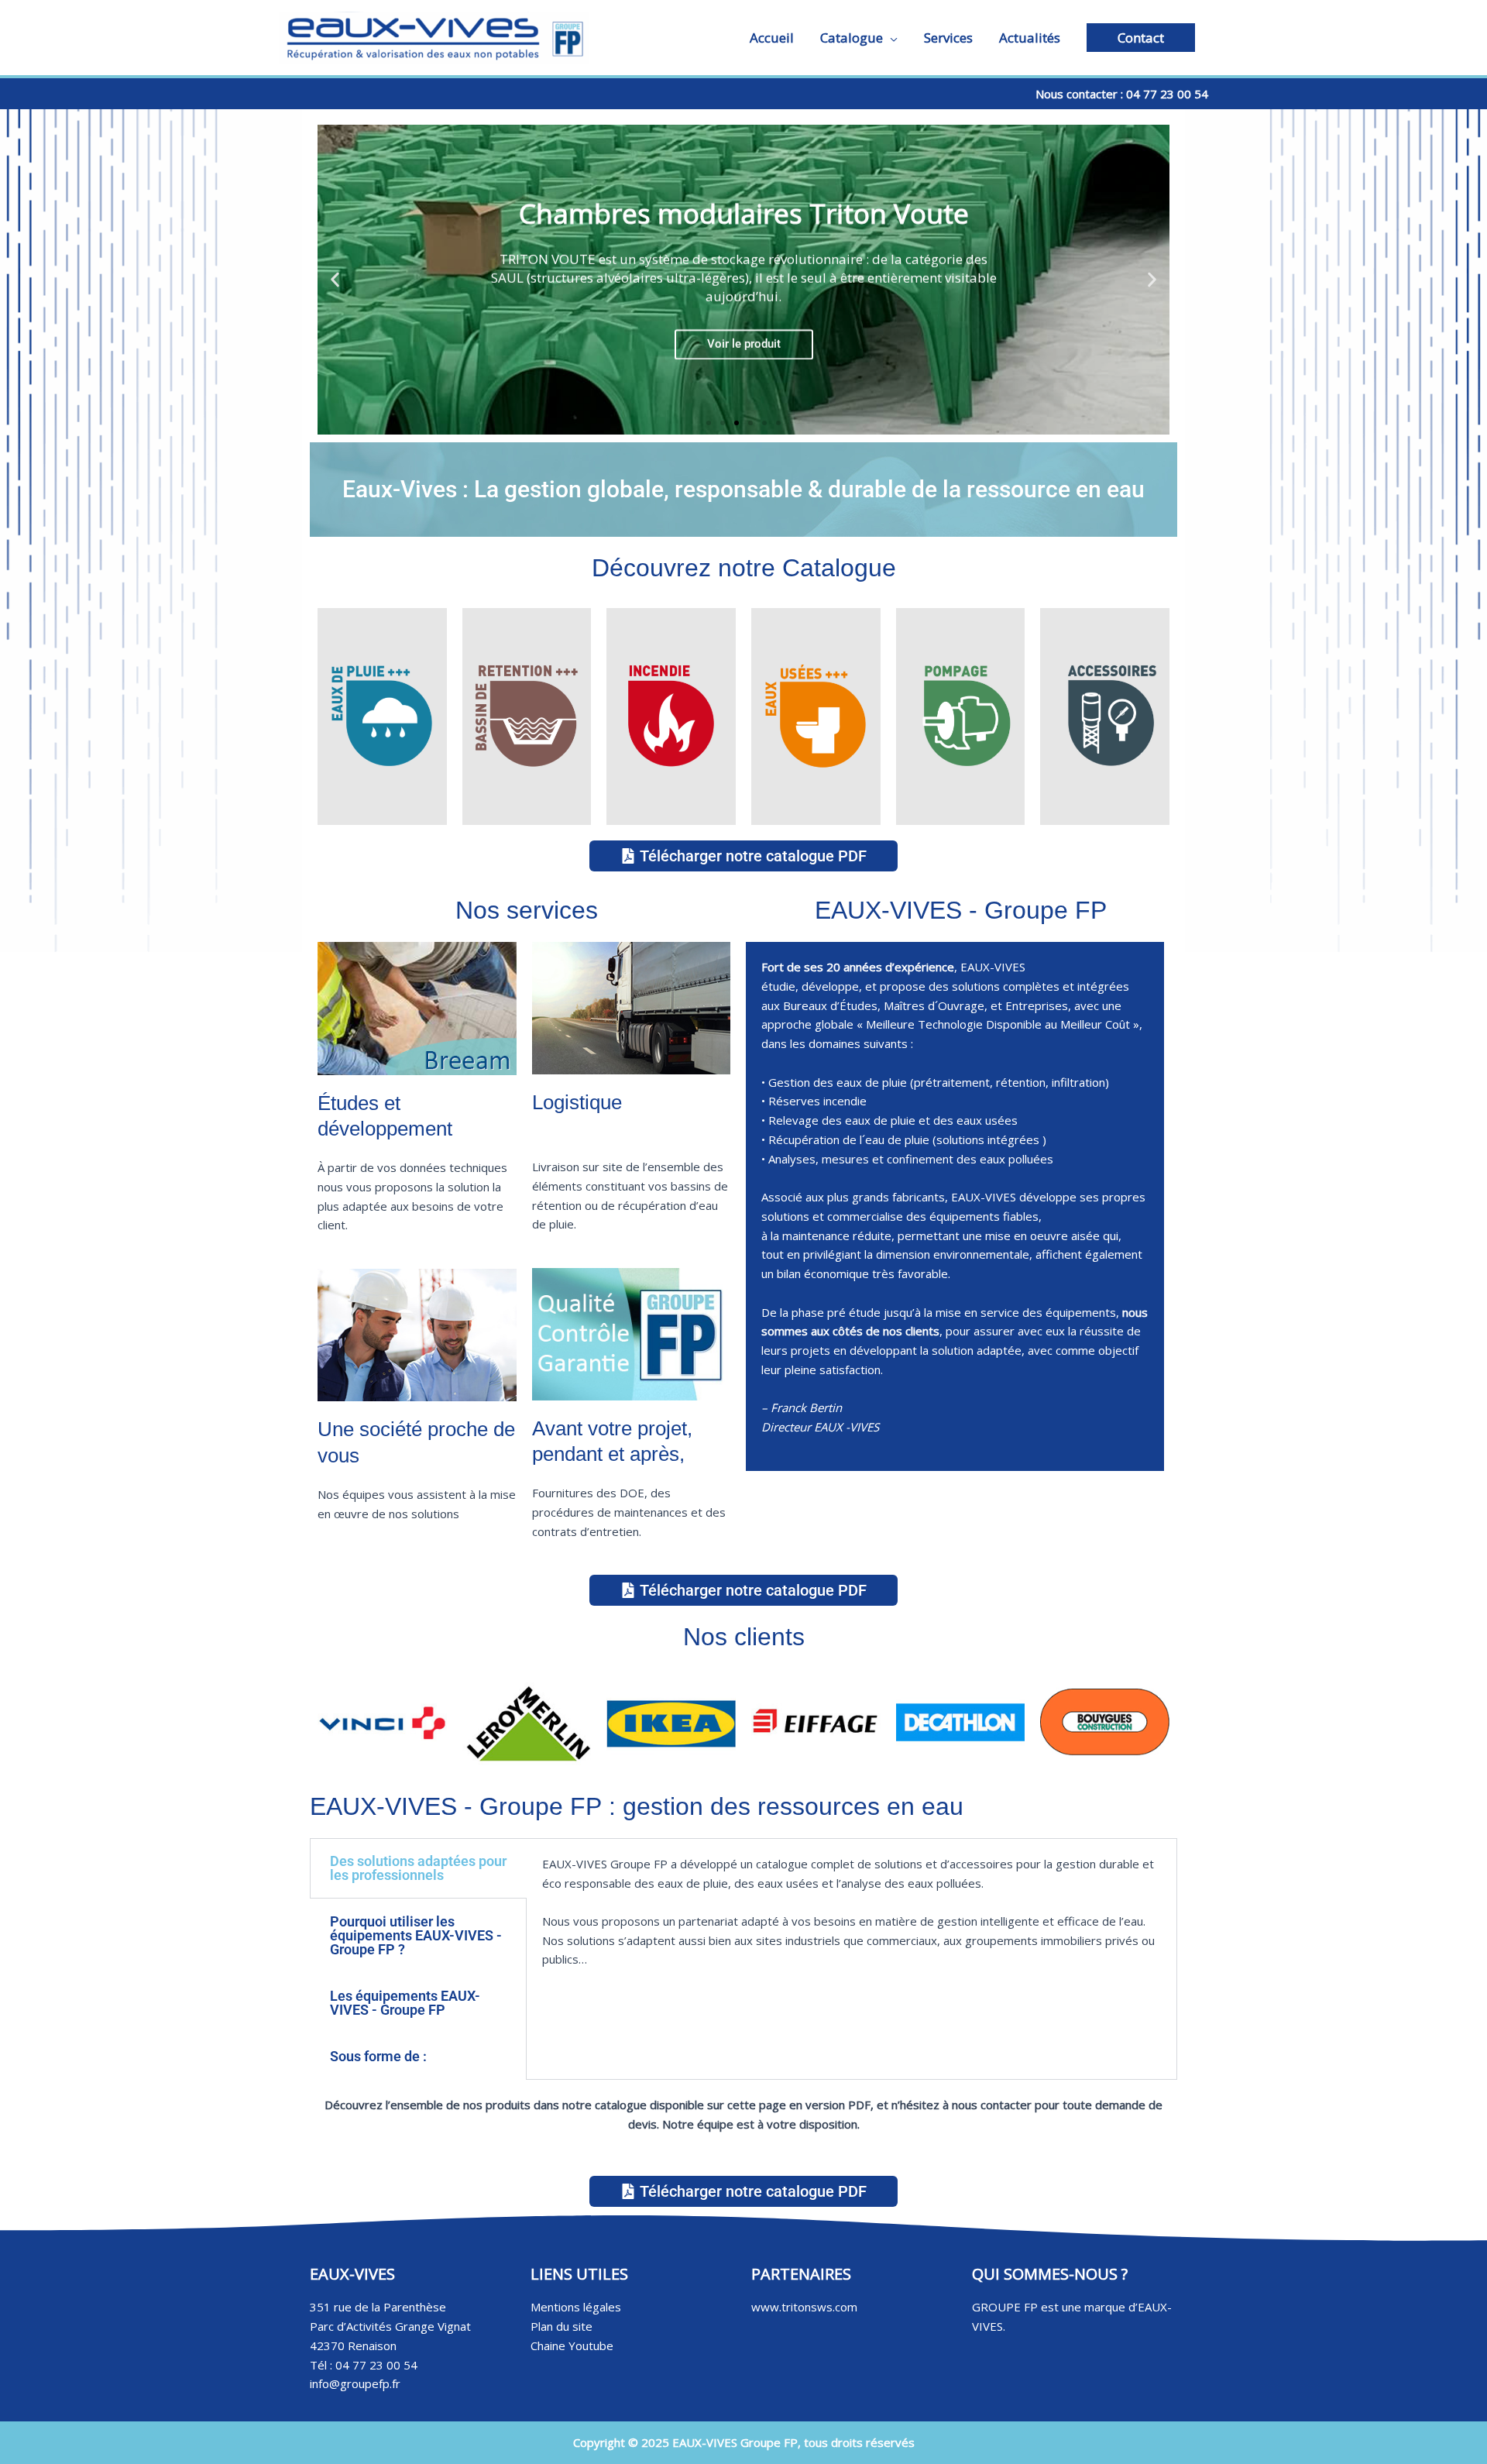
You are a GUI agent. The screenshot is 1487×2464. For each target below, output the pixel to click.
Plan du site (561, 2326)
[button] (1141, 38)
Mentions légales (576, 2307)
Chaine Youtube (572, 2345)
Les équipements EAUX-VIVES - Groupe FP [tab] (405, 2003)
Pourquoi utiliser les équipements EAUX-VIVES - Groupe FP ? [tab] (416, 1935)
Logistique (577, 1102)
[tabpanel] (852, 1921)
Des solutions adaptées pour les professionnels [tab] (418, 1868)
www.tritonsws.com (804, 2307)
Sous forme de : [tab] (378, 2056)
